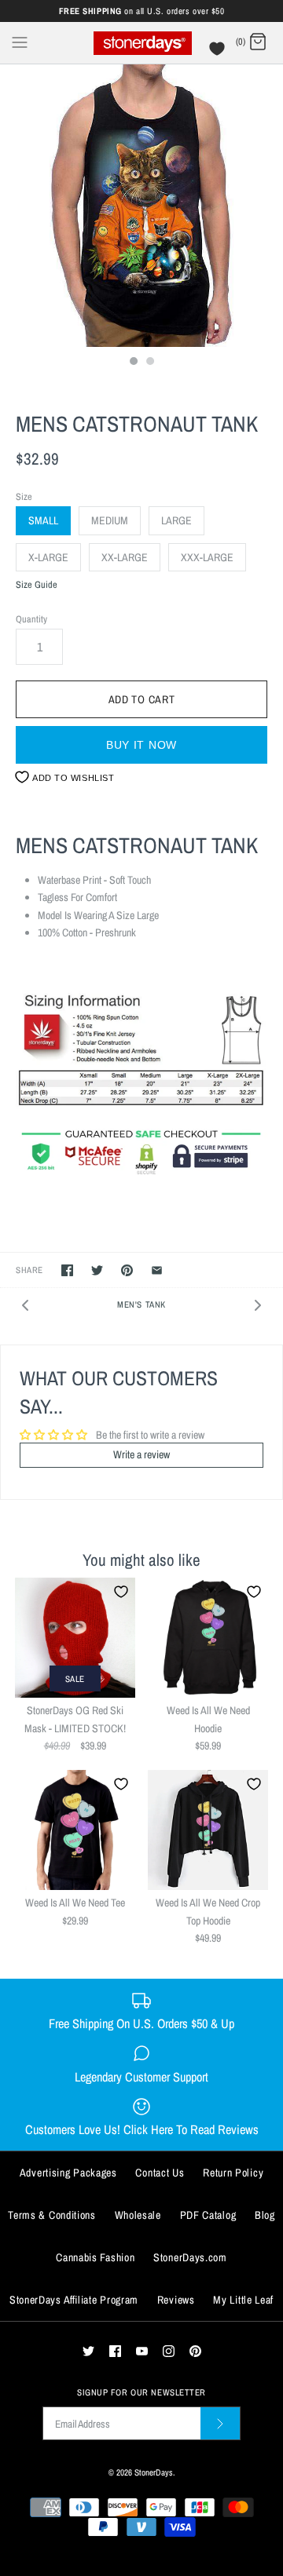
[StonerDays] (142, 43)
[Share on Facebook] (67, 1270)
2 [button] (149, 363)
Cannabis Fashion (95, 2257)
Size (24, 496)
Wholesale (138, 2215)
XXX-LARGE (207, 557)
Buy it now (141, 745)
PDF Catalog (208, 2215)
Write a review (141, 1454)
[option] (141, 206)
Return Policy (233, 2173)
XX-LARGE (125, 557)
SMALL (43, 520)
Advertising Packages (68, 2173)
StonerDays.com (190, 2257)
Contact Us (160, 2173)
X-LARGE (48, 557)
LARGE (176, 520)
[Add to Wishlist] (121, 1592)
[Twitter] (88, 2351)
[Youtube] (142, 2351)
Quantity (31, 619)
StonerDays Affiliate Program (74, 2300)
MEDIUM (110, 520)
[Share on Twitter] (97, 1270)
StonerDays (154, 2472)
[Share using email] (157, 1270)
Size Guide (37, 585)
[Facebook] (115, 2351)
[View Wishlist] (219, 53)
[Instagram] (169, 2351)
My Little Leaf (243, 2300)
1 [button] (133, 363)
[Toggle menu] (20, 42)
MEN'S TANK (141, 1304)
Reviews (176, 2300)
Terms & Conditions (52, 2215)
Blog (265, 2215)
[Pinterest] (195, 2351)
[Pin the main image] (127, 1270)
